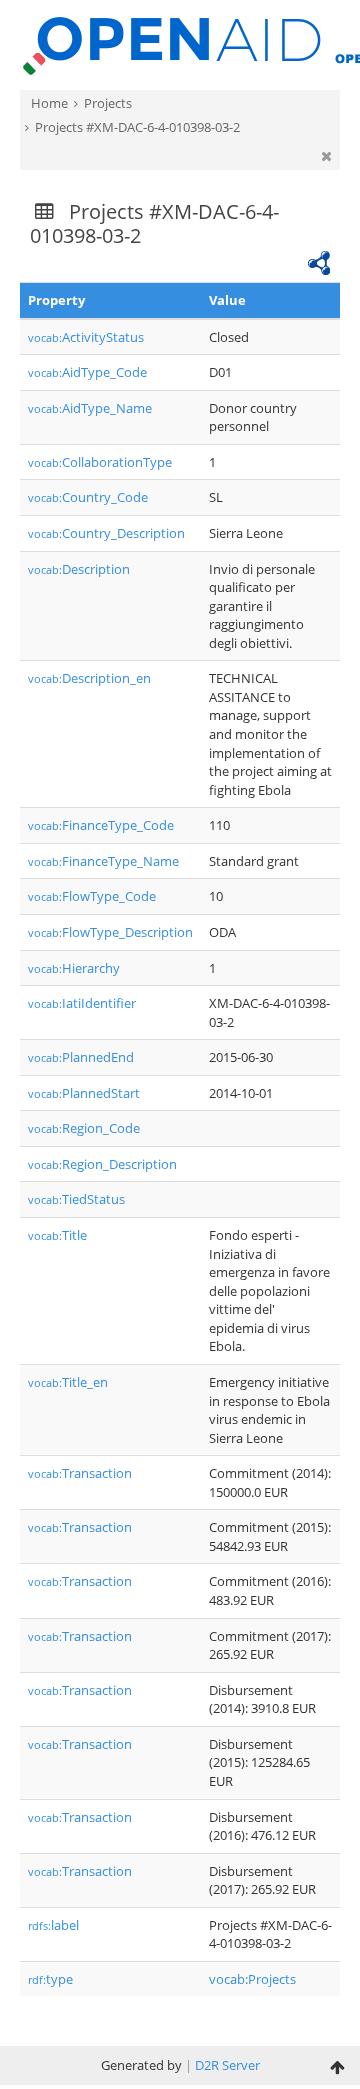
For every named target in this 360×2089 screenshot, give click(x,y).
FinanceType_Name (103, 861)
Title (57, 1235)
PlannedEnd (81, 1057)
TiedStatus (76, 1199)
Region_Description (102, 1164)
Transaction (80, 1473)
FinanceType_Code (101, 825)
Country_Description (106, 533)
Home (49, 103)
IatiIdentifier (82, 1003)
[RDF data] (319, 261)
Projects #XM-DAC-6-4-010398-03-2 (137, 127)
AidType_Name (90, 408)
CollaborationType (100, 462)
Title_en (68, 1382)
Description (79, 569)
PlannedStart (84, 1093)
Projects (108, 103)
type (50, 1979)
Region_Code (84, 1128)
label (53, 1925)
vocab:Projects (252, 1979)
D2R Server (227, 2065)
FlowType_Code (92, 896)
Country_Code (88, 497)
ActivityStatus (86, 337)
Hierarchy (74, 968)
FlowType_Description (110, 932)
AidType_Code (87, 372)
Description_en (89, 678)
